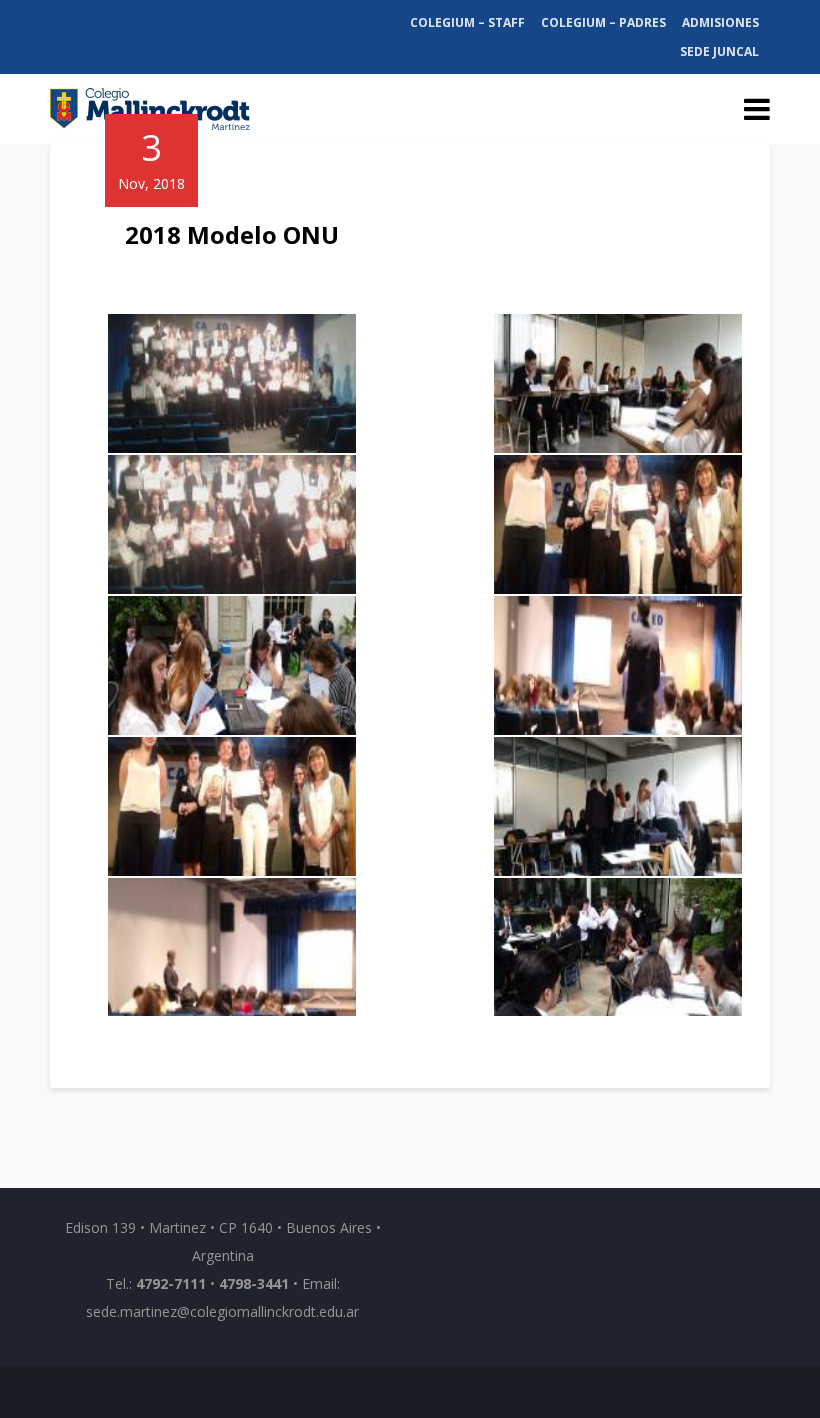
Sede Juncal (719, 51)
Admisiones (720, 22)
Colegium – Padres (603, 22)
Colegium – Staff (467, 22)
